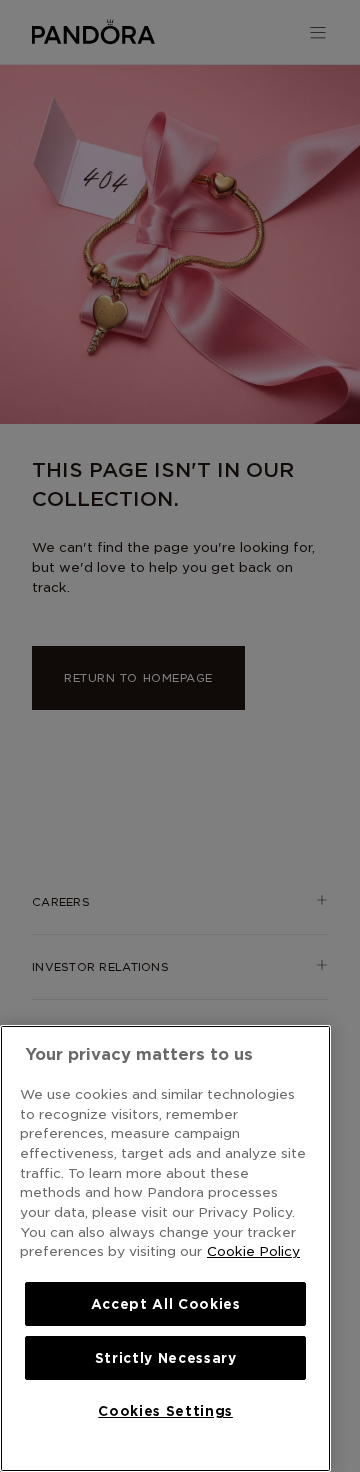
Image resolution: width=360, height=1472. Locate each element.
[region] (165, 1248)
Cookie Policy (253, 1251)
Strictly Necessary (166, 1358)
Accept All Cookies (166, 1304)
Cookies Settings (165, 1411)
